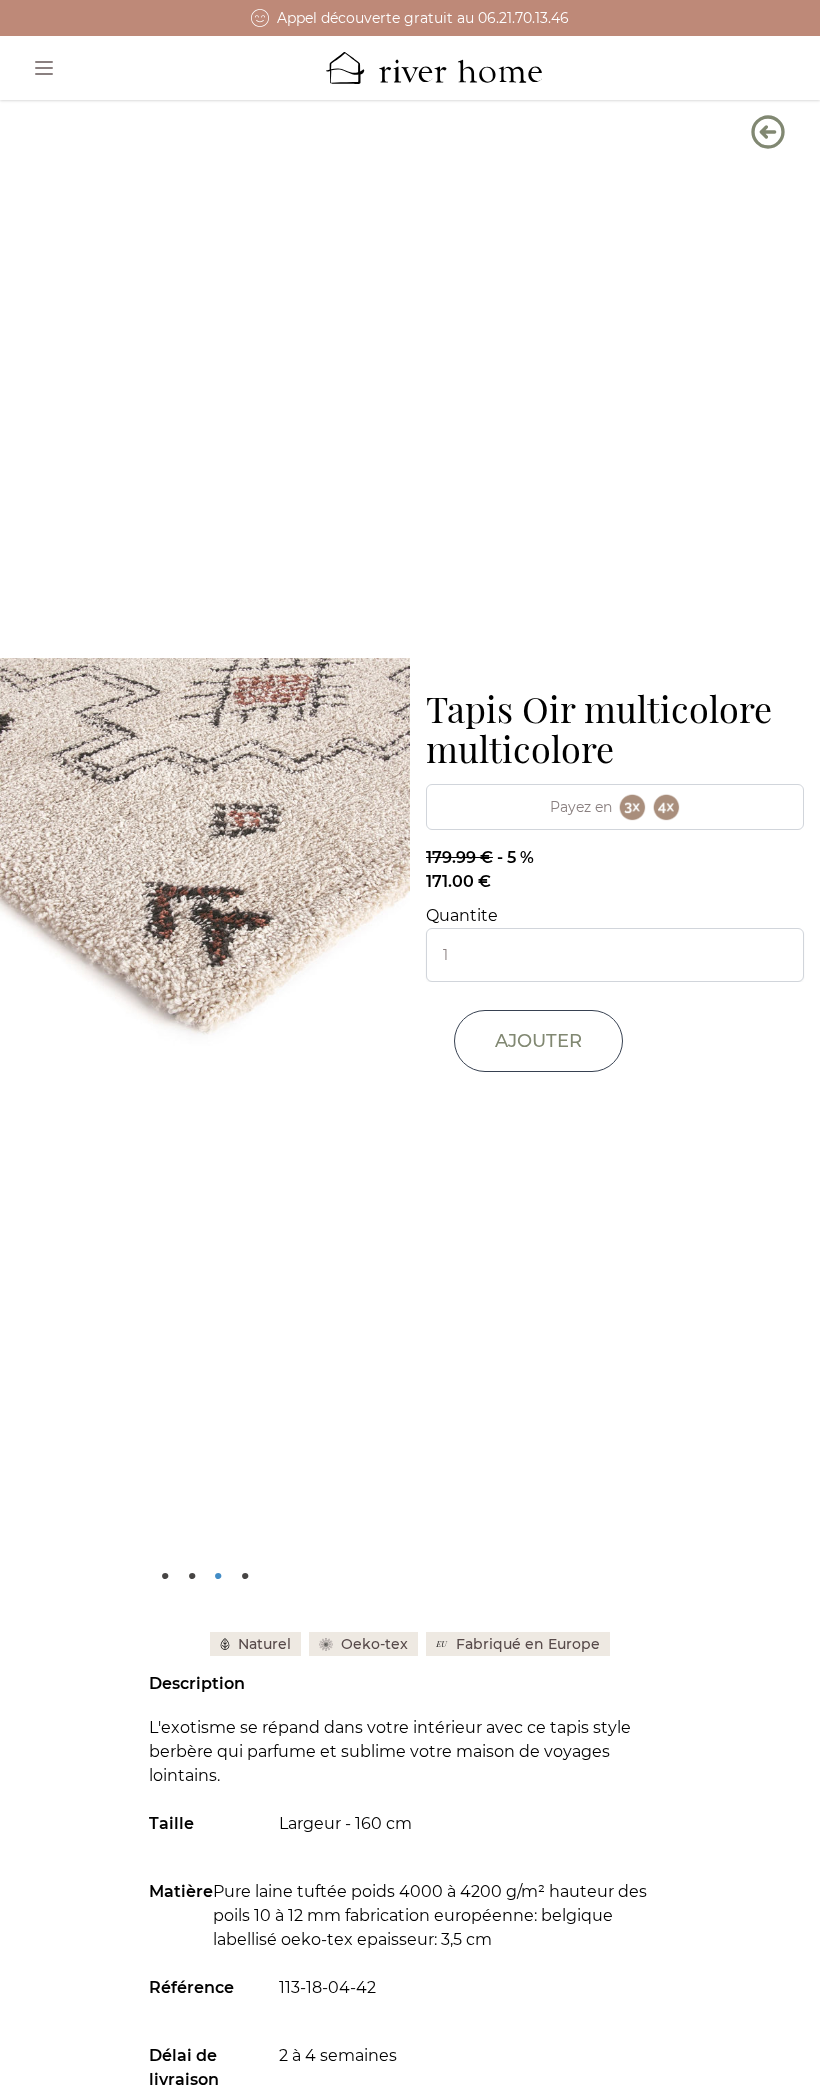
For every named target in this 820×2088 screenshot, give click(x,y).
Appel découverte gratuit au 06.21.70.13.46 (423, 18)
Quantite (462, 915)
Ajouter (538, 1041)
